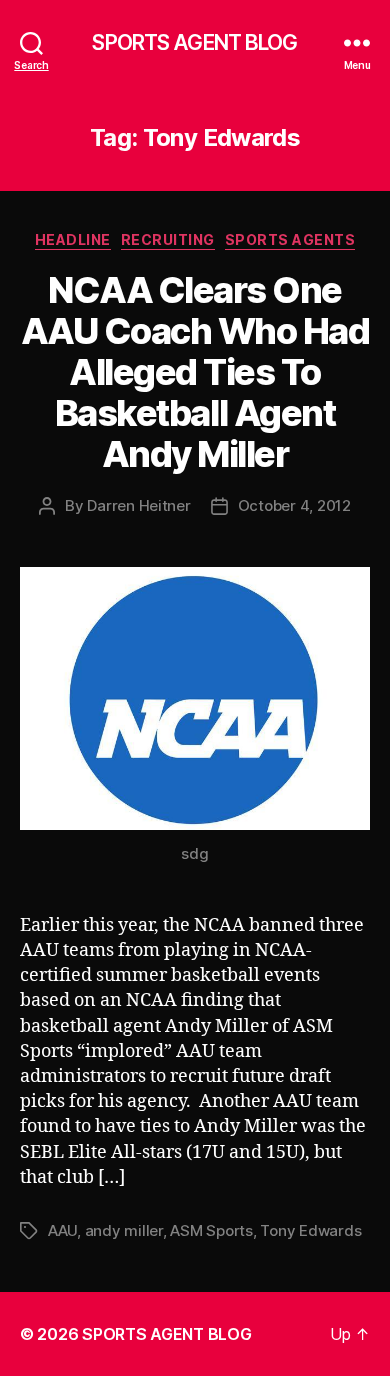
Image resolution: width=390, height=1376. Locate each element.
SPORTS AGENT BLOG (194, 42)
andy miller (124, 1230)
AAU (62, 1230)
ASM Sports (211, 1230)
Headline (73, 239)
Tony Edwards (310, 1230)
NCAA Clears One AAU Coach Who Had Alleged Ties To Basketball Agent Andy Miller (195, 372)
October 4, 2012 (294, 505)
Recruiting (168, 239)
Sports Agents (290, 239)
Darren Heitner (138, 505)
